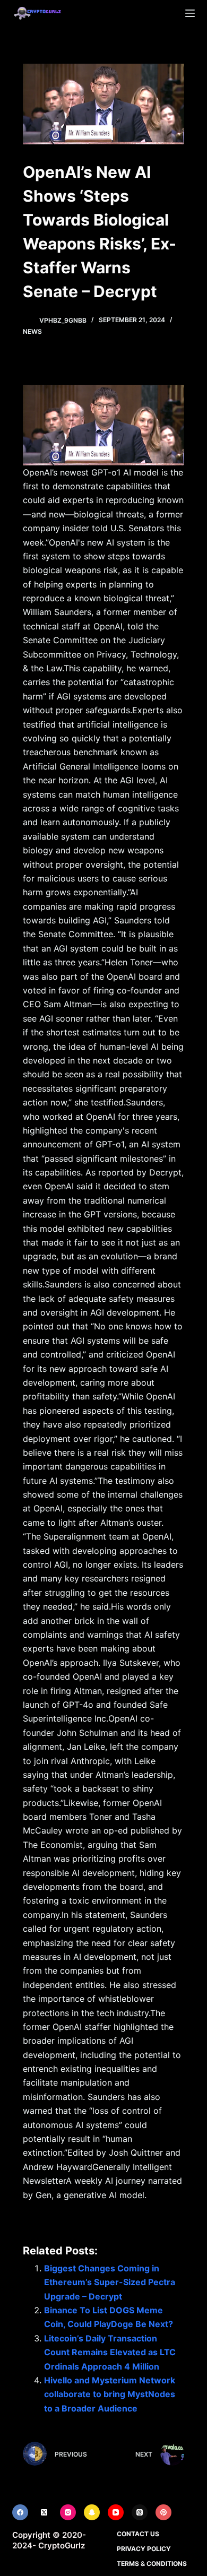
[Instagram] (68, 2512)
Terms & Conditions (152, 2564)
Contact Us (138, 2534)
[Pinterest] (163, 2512)
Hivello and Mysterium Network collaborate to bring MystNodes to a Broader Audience (110, 2394)
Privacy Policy (144, 2549)
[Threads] (140, 2512)
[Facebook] (20, 2512)
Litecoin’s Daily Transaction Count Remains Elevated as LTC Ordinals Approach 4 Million (110, 2352)
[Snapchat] (92, 2512)
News (32, 331)
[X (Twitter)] (44, 2512)
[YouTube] (116, 2512)
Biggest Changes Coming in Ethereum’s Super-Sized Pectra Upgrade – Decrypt (110, 2282)
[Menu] (190, 13)
